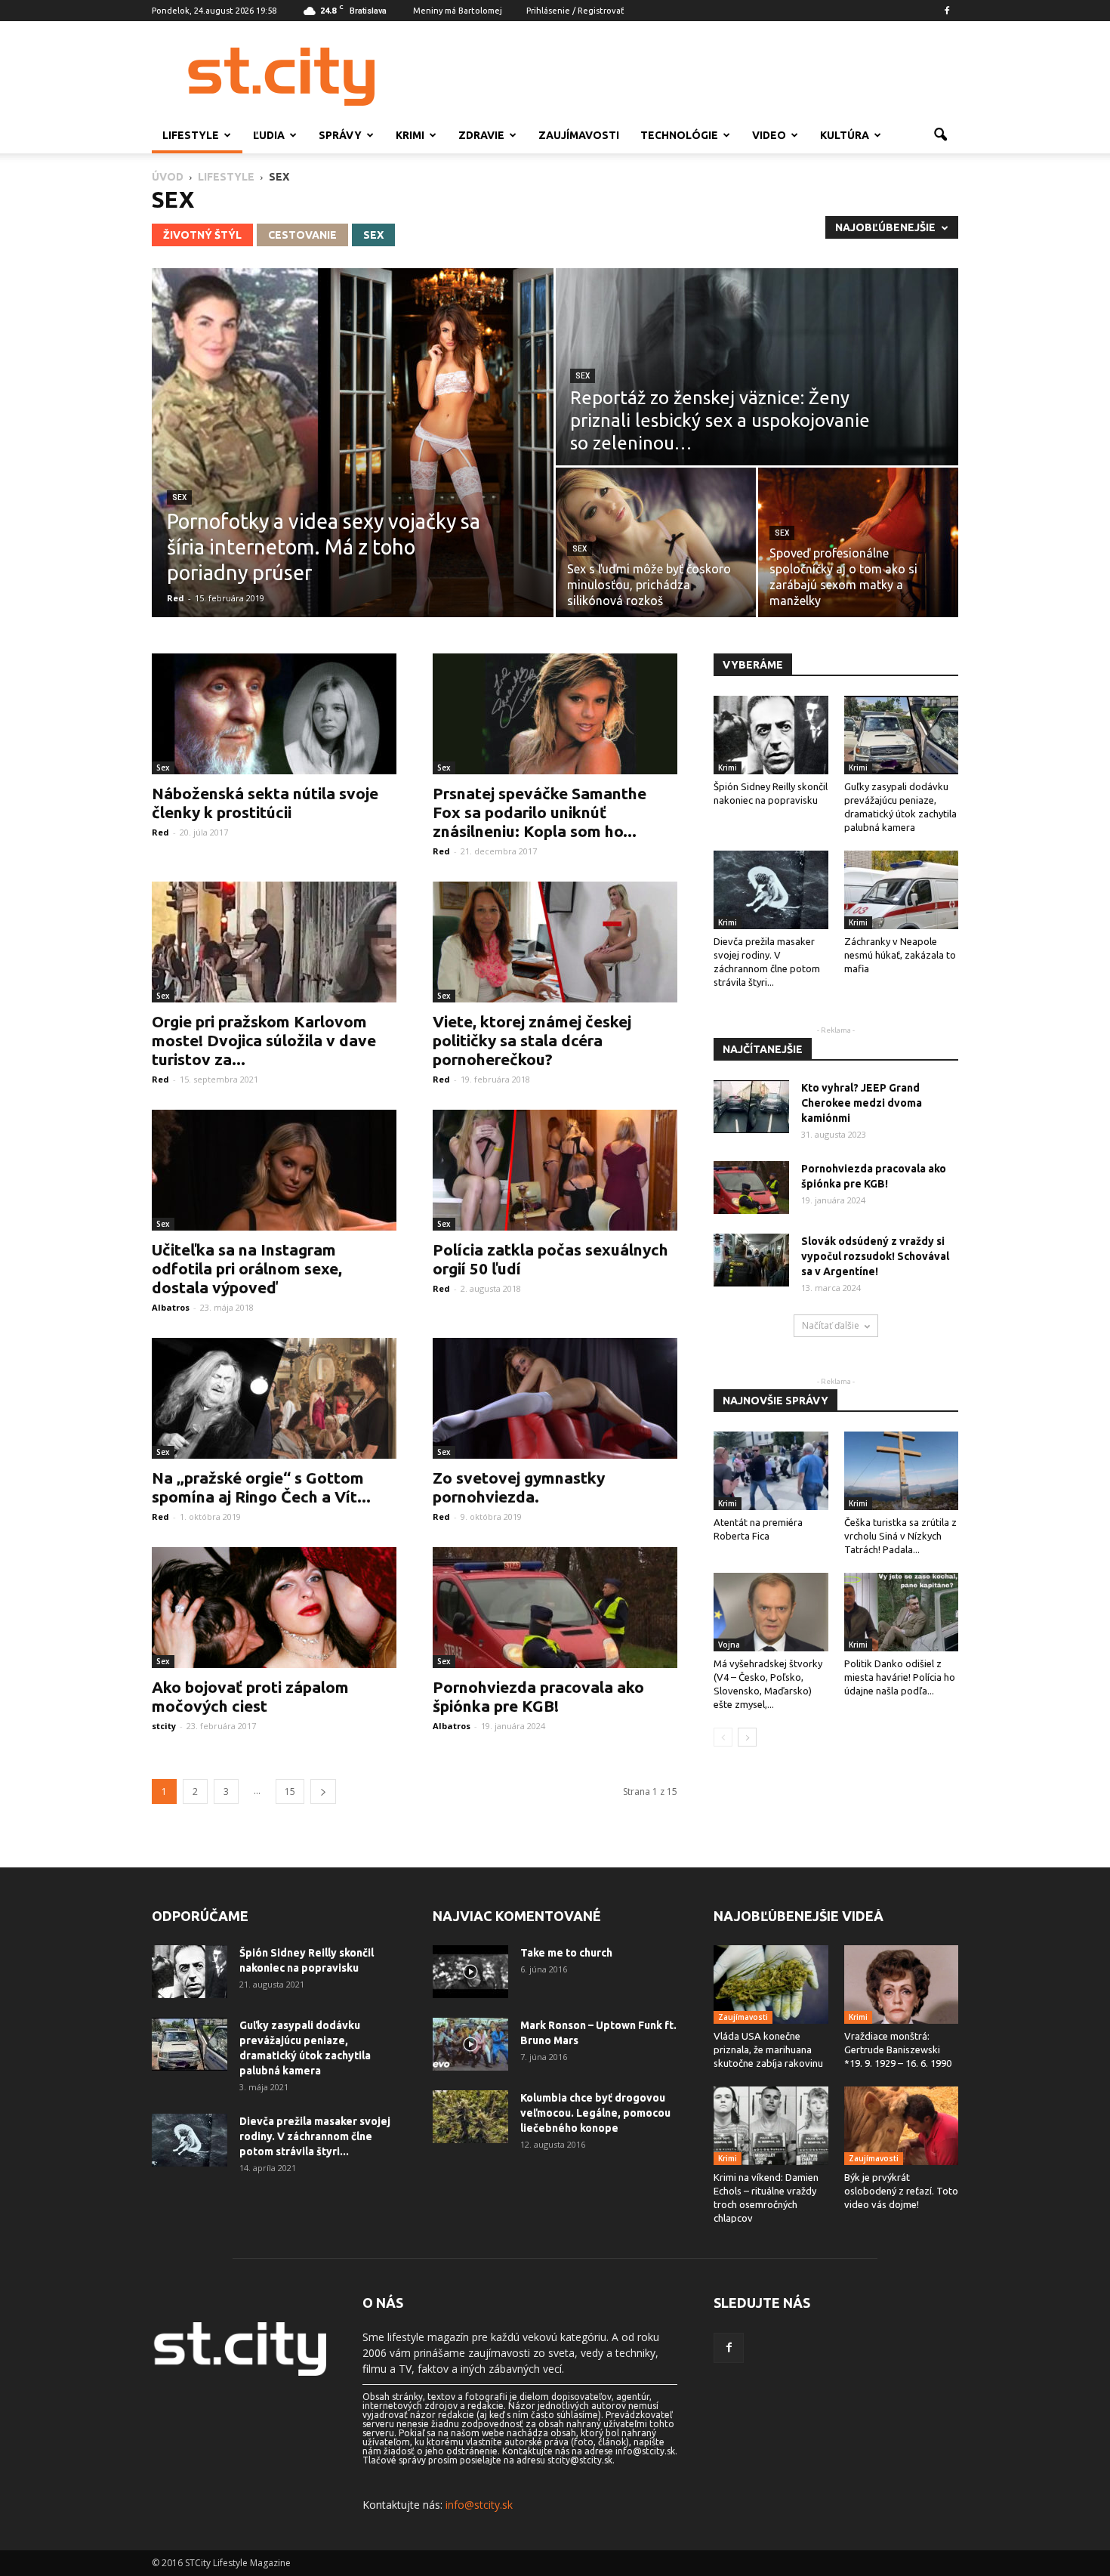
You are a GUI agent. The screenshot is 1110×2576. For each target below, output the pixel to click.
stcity (164, 1726)
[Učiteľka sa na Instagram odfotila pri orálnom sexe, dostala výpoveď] (274, 1170)
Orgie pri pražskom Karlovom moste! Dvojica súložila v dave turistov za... (264, 1040)
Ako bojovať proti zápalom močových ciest (250, 1696)
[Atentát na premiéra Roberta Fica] (771, 1471)
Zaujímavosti (579, 135)
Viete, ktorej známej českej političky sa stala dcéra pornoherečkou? (532, 1040)
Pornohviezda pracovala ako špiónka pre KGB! (538, 1696)
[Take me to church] (470, 1972)
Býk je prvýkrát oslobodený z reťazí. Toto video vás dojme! (901, 2191)
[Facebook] (947, 11)
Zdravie (481, 135)
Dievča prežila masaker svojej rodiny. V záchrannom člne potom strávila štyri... (315, 2136)
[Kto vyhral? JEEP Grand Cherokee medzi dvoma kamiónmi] (751, 1107)
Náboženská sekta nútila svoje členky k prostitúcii (265, 803)
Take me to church (566, 1953)
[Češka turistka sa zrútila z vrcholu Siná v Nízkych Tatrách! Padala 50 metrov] (902, 1471)
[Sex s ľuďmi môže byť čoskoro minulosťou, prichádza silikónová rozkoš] (656, 542)
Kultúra (845, 135)
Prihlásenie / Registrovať (575, 11)
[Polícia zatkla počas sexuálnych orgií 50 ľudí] (555, 1170)
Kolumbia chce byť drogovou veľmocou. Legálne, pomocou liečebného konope (595, 2113)
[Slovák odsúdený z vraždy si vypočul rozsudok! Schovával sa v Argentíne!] (751, 1260)
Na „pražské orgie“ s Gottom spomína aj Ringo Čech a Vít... (261, 1487)
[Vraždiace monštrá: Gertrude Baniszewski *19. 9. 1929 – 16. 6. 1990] (902, 1985)
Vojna (729, 1645)
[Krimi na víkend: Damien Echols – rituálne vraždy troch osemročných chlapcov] (771, 2126)
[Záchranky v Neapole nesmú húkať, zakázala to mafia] (902, 890)
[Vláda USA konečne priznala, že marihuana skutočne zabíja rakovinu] (771, 1985)
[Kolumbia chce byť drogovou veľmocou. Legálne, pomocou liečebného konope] (470, 2117)
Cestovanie (302, 235)
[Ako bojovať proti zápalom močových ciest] (274, 1608)
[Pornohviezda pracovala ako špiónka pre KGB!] (555, 1608)
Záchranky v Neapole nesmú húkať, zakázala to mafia (900, 955)
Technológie (679, 135)
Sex (373, 235)
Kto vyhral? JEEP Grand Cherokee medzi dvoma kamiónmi (862, 1103)
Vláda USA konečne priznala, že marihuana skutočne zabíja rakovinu (768, 2049)
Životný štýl (202, 235)
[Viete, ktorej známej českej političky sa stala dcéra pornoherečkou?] (555, 942)
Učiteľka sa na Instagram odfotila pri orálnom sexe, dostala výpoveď (247, 1268)
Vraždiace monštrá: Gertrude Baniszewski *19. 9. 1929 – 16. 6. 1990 (898, 2049)
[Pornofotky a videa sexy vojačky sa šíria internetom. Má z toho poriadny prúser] (353, 443)
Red (176, 598)
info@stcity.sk (479, 2505)
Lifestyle (191, 135)
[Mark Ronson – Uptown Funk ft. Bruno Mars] (470, 2044)
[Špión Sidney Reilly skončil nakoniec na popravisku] (771, 735)
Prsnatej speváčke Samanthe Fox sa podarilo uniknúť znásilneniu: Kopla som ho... (540, 812)
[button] (940, 135)
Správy (340, 135)
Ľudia (269, 135)
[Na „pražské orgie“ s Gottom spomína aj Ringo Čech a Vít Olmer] (274, 1398)
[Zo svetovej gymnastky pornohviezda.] (555, 1398)
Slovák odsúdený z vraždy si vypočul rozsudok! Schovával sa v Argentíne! (875, 1256)
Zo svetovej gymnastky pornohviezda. (519, 1487)
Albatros (171, 1307)
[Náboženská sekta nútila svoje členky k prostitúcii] (274, 714)
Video (769, 135)
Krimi (410, 135)
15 (290, 1791)
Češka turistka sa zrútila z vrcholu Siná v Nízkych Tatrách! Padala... (900, 1536)
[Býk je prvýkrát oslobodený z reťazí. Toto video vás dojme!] (902, 2126)
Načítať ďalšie (831, 1325)
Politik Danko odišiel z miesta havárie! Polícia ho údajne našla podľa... (900, 1677)
